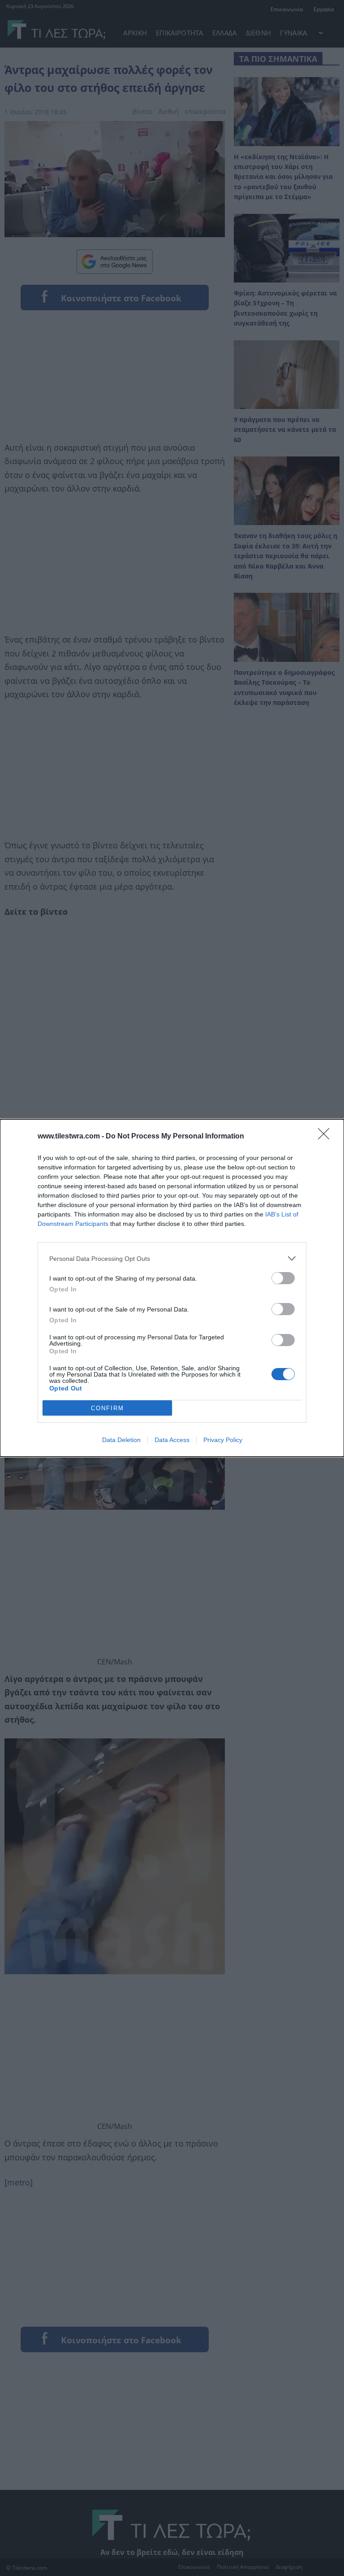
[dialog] (172, 1288)
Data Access (172, 1440)
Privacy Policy (223, 1440)
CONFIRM (107, 1408)
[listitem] (172, 1258)
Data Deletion (121, 1440)
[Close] (327, 1137)
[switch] (283, 1278)
